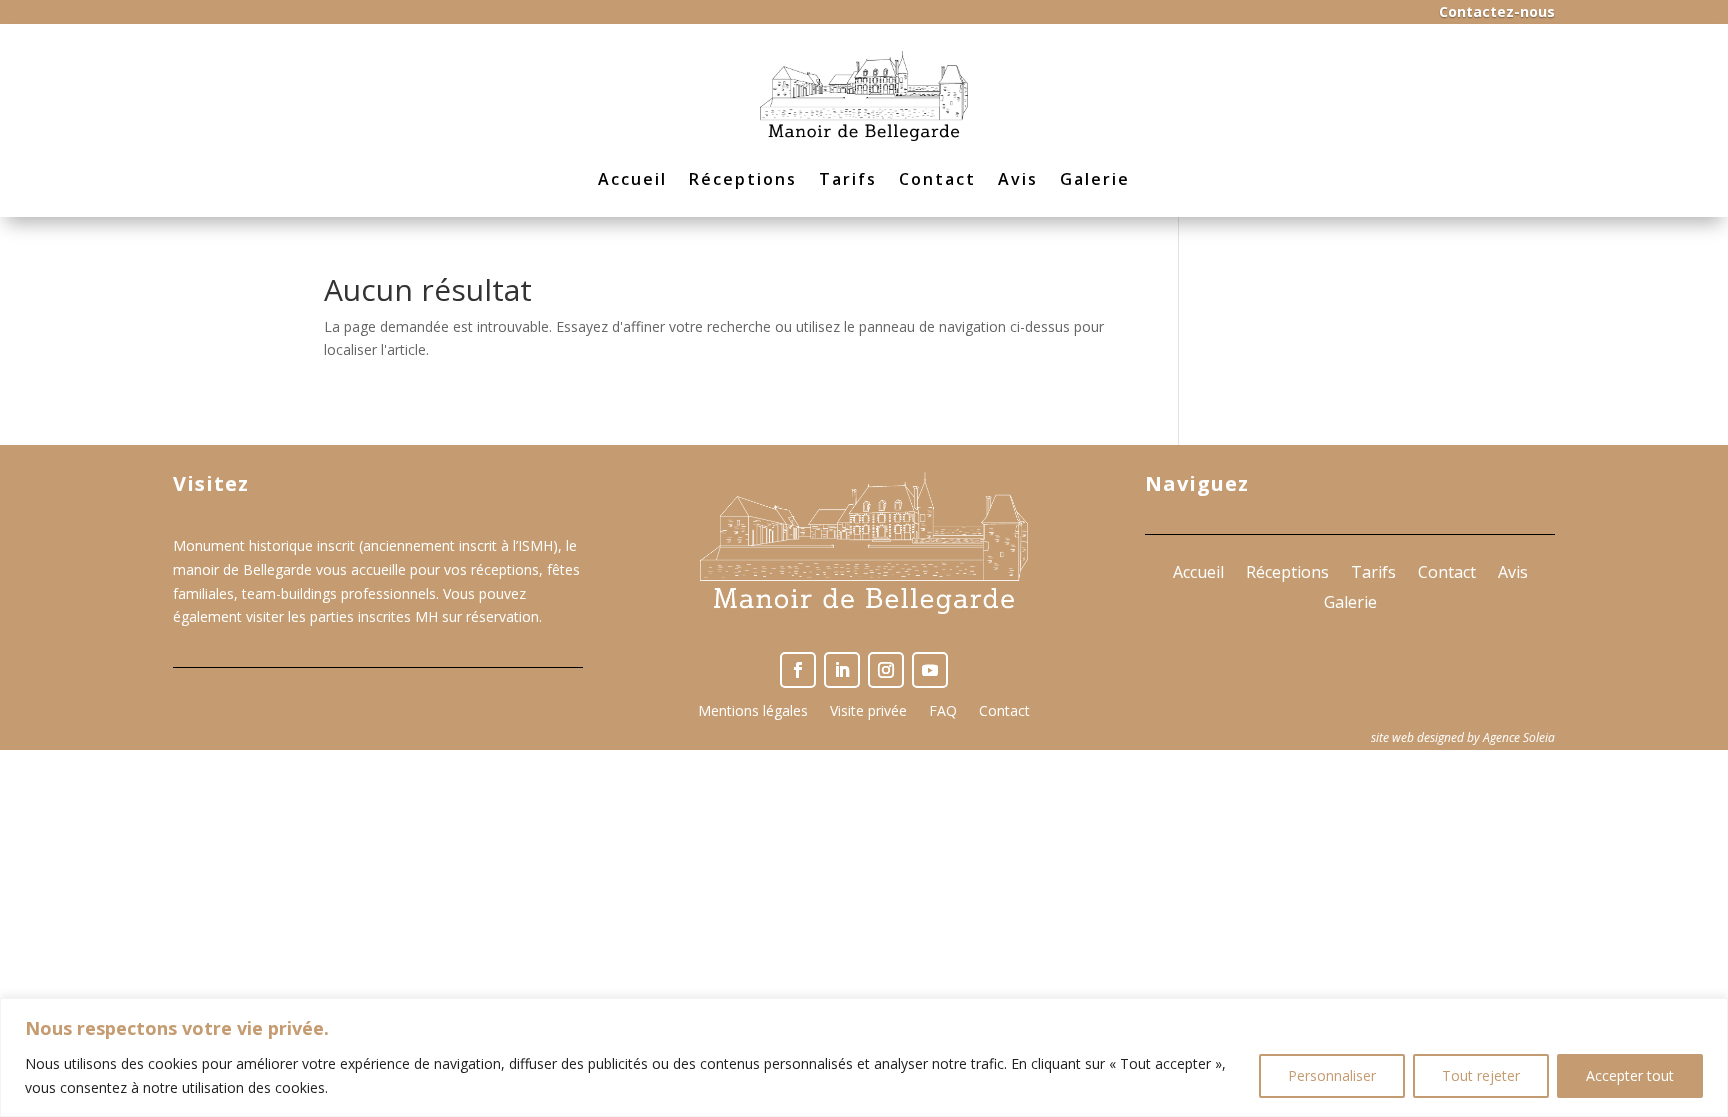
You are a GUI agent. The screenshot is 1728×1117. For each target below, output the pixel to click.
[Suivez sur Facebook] (798, 670)
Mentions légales (753, 712)
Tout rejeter (1481, 1075)
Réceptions (743, 179)
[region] (864, 1057)
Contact (937, 179)
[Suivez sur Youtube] (930, 670)
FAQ (943, 712)
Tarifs (848, 179)
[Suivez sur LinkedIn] (842, 670)
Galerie (1095, 179)
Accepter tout (1630, 1075)
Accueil (632, 179)
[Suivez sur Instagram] (886, 670)
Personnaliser (1332, 1075)
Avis (1018, 179)
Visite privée (868, 712)
